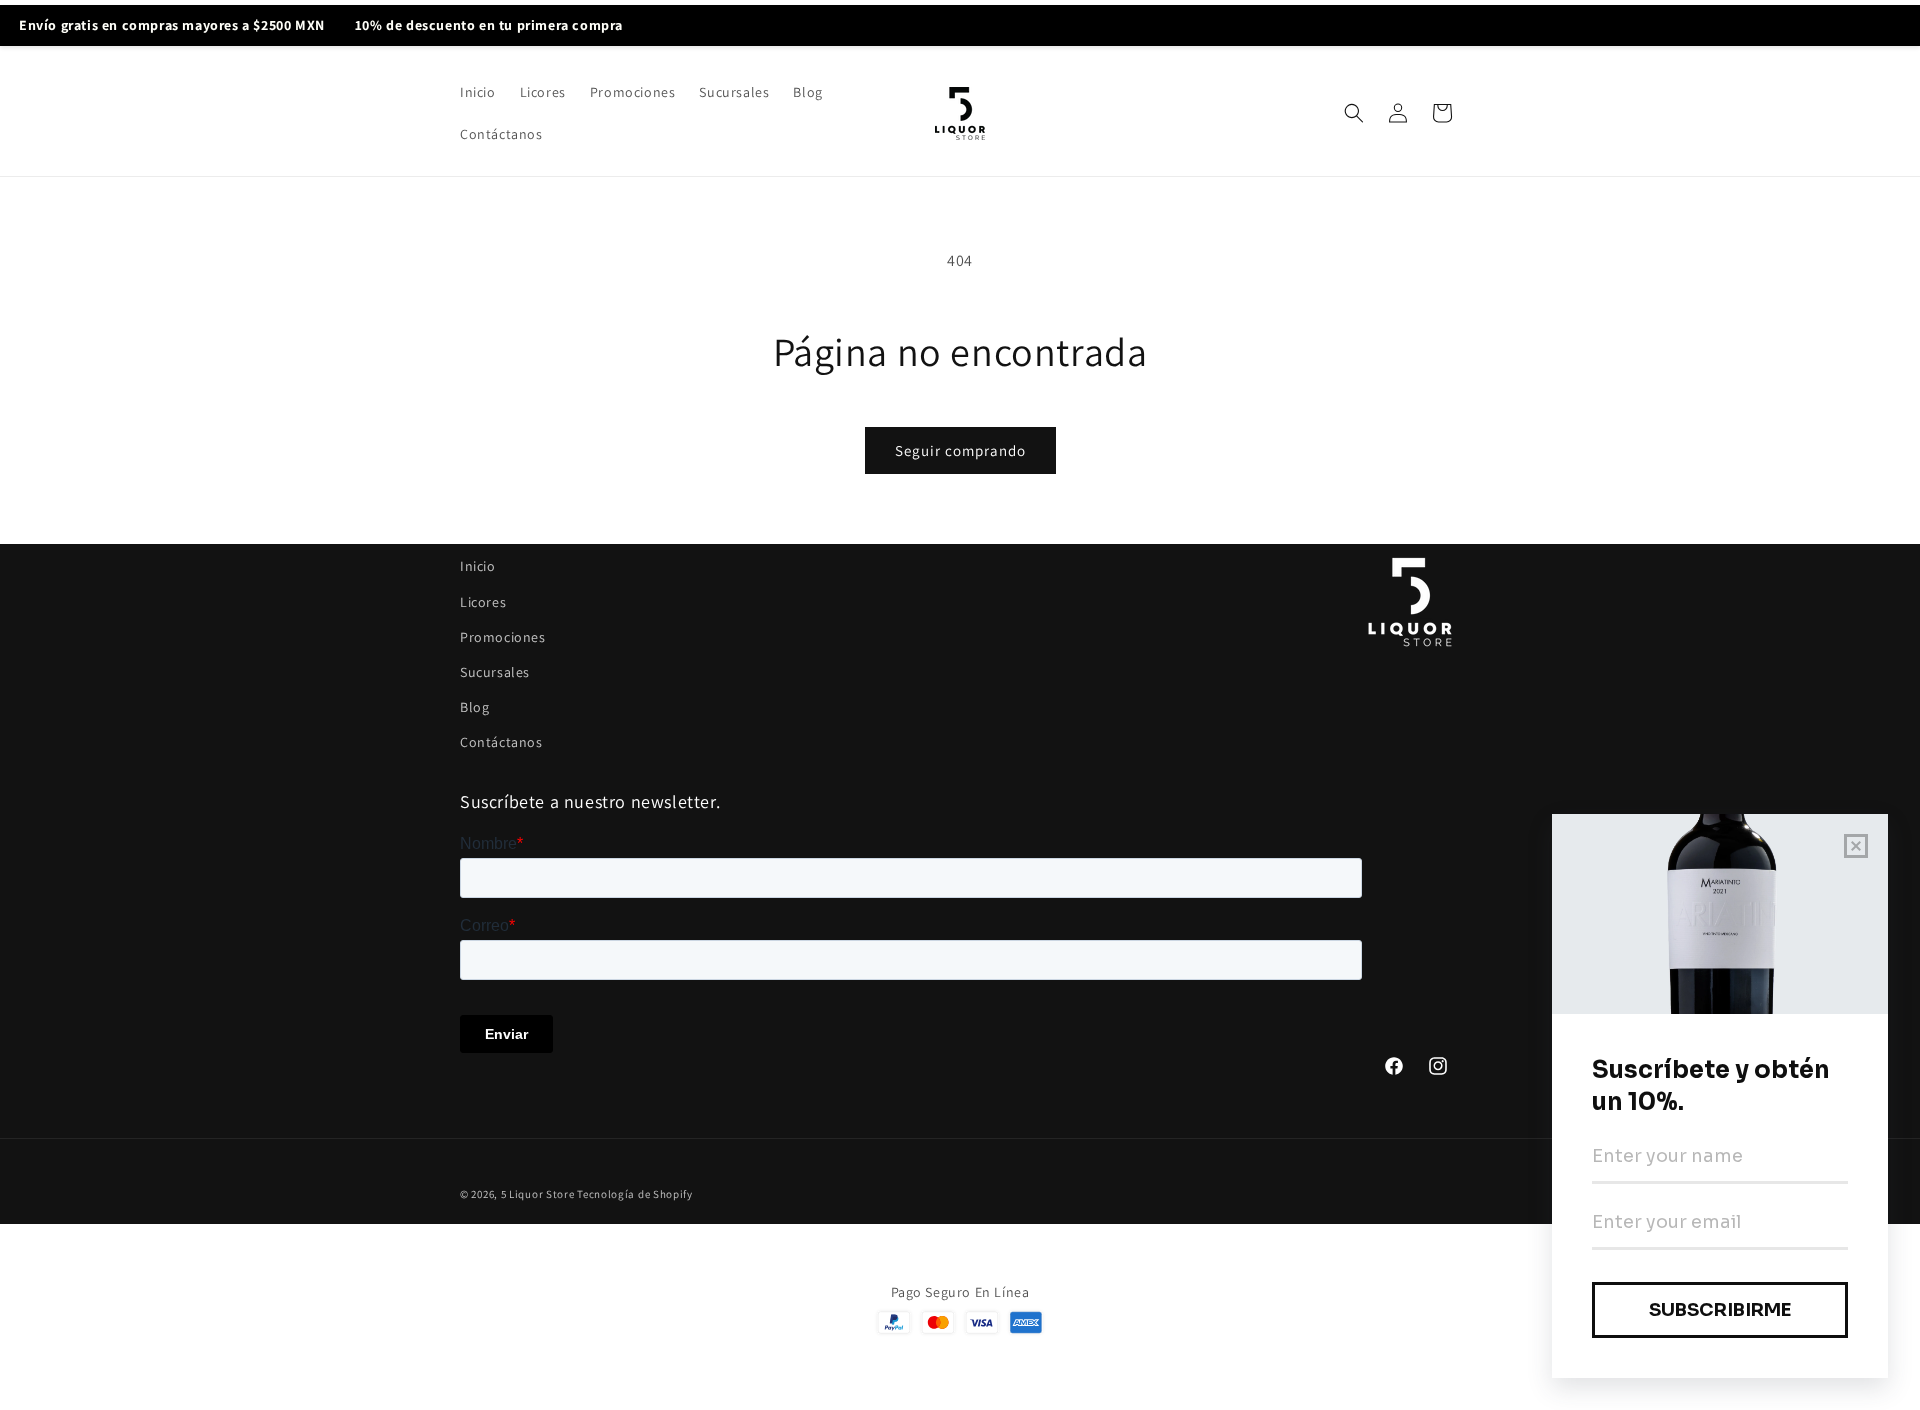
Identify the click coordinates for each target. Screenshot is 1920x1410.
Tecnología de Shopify (635, 1194)
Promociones (503, 637)
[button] (1354, 113)
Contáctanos (501, 742)
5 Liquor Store (538, 1194)
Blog (474, 707)
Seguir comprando (960, 450)
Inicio (478, 566)
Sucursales (495, 672)
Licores (483, 602)
